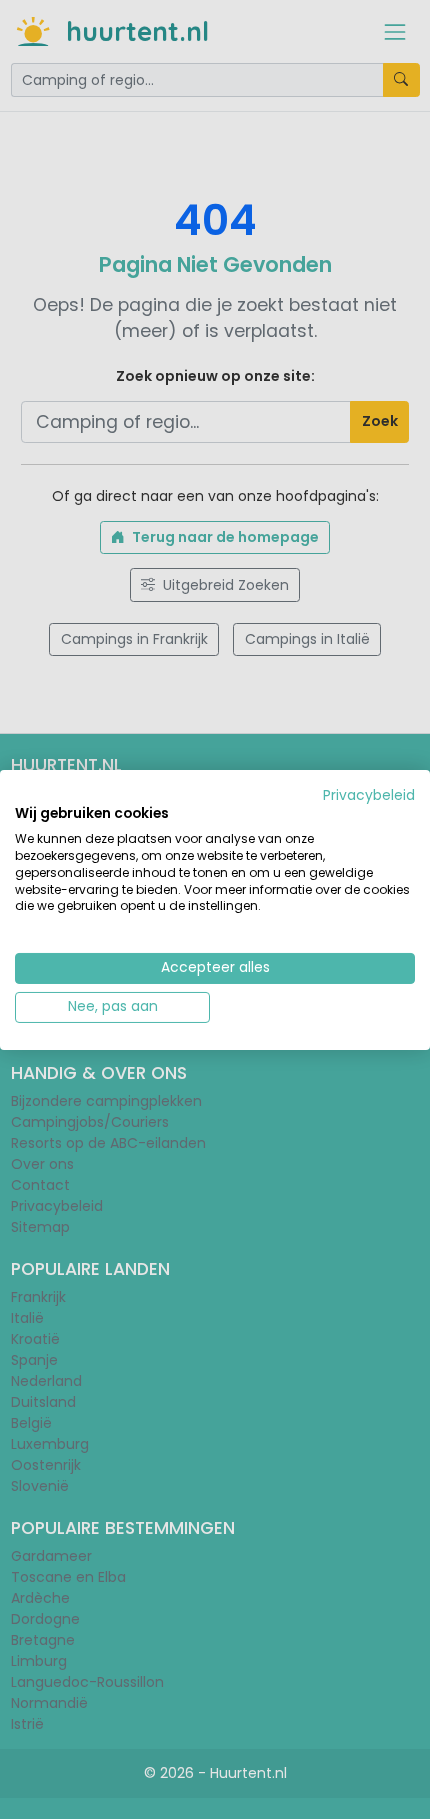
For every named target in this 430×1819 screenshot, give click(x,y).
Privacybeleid (369, 794)
